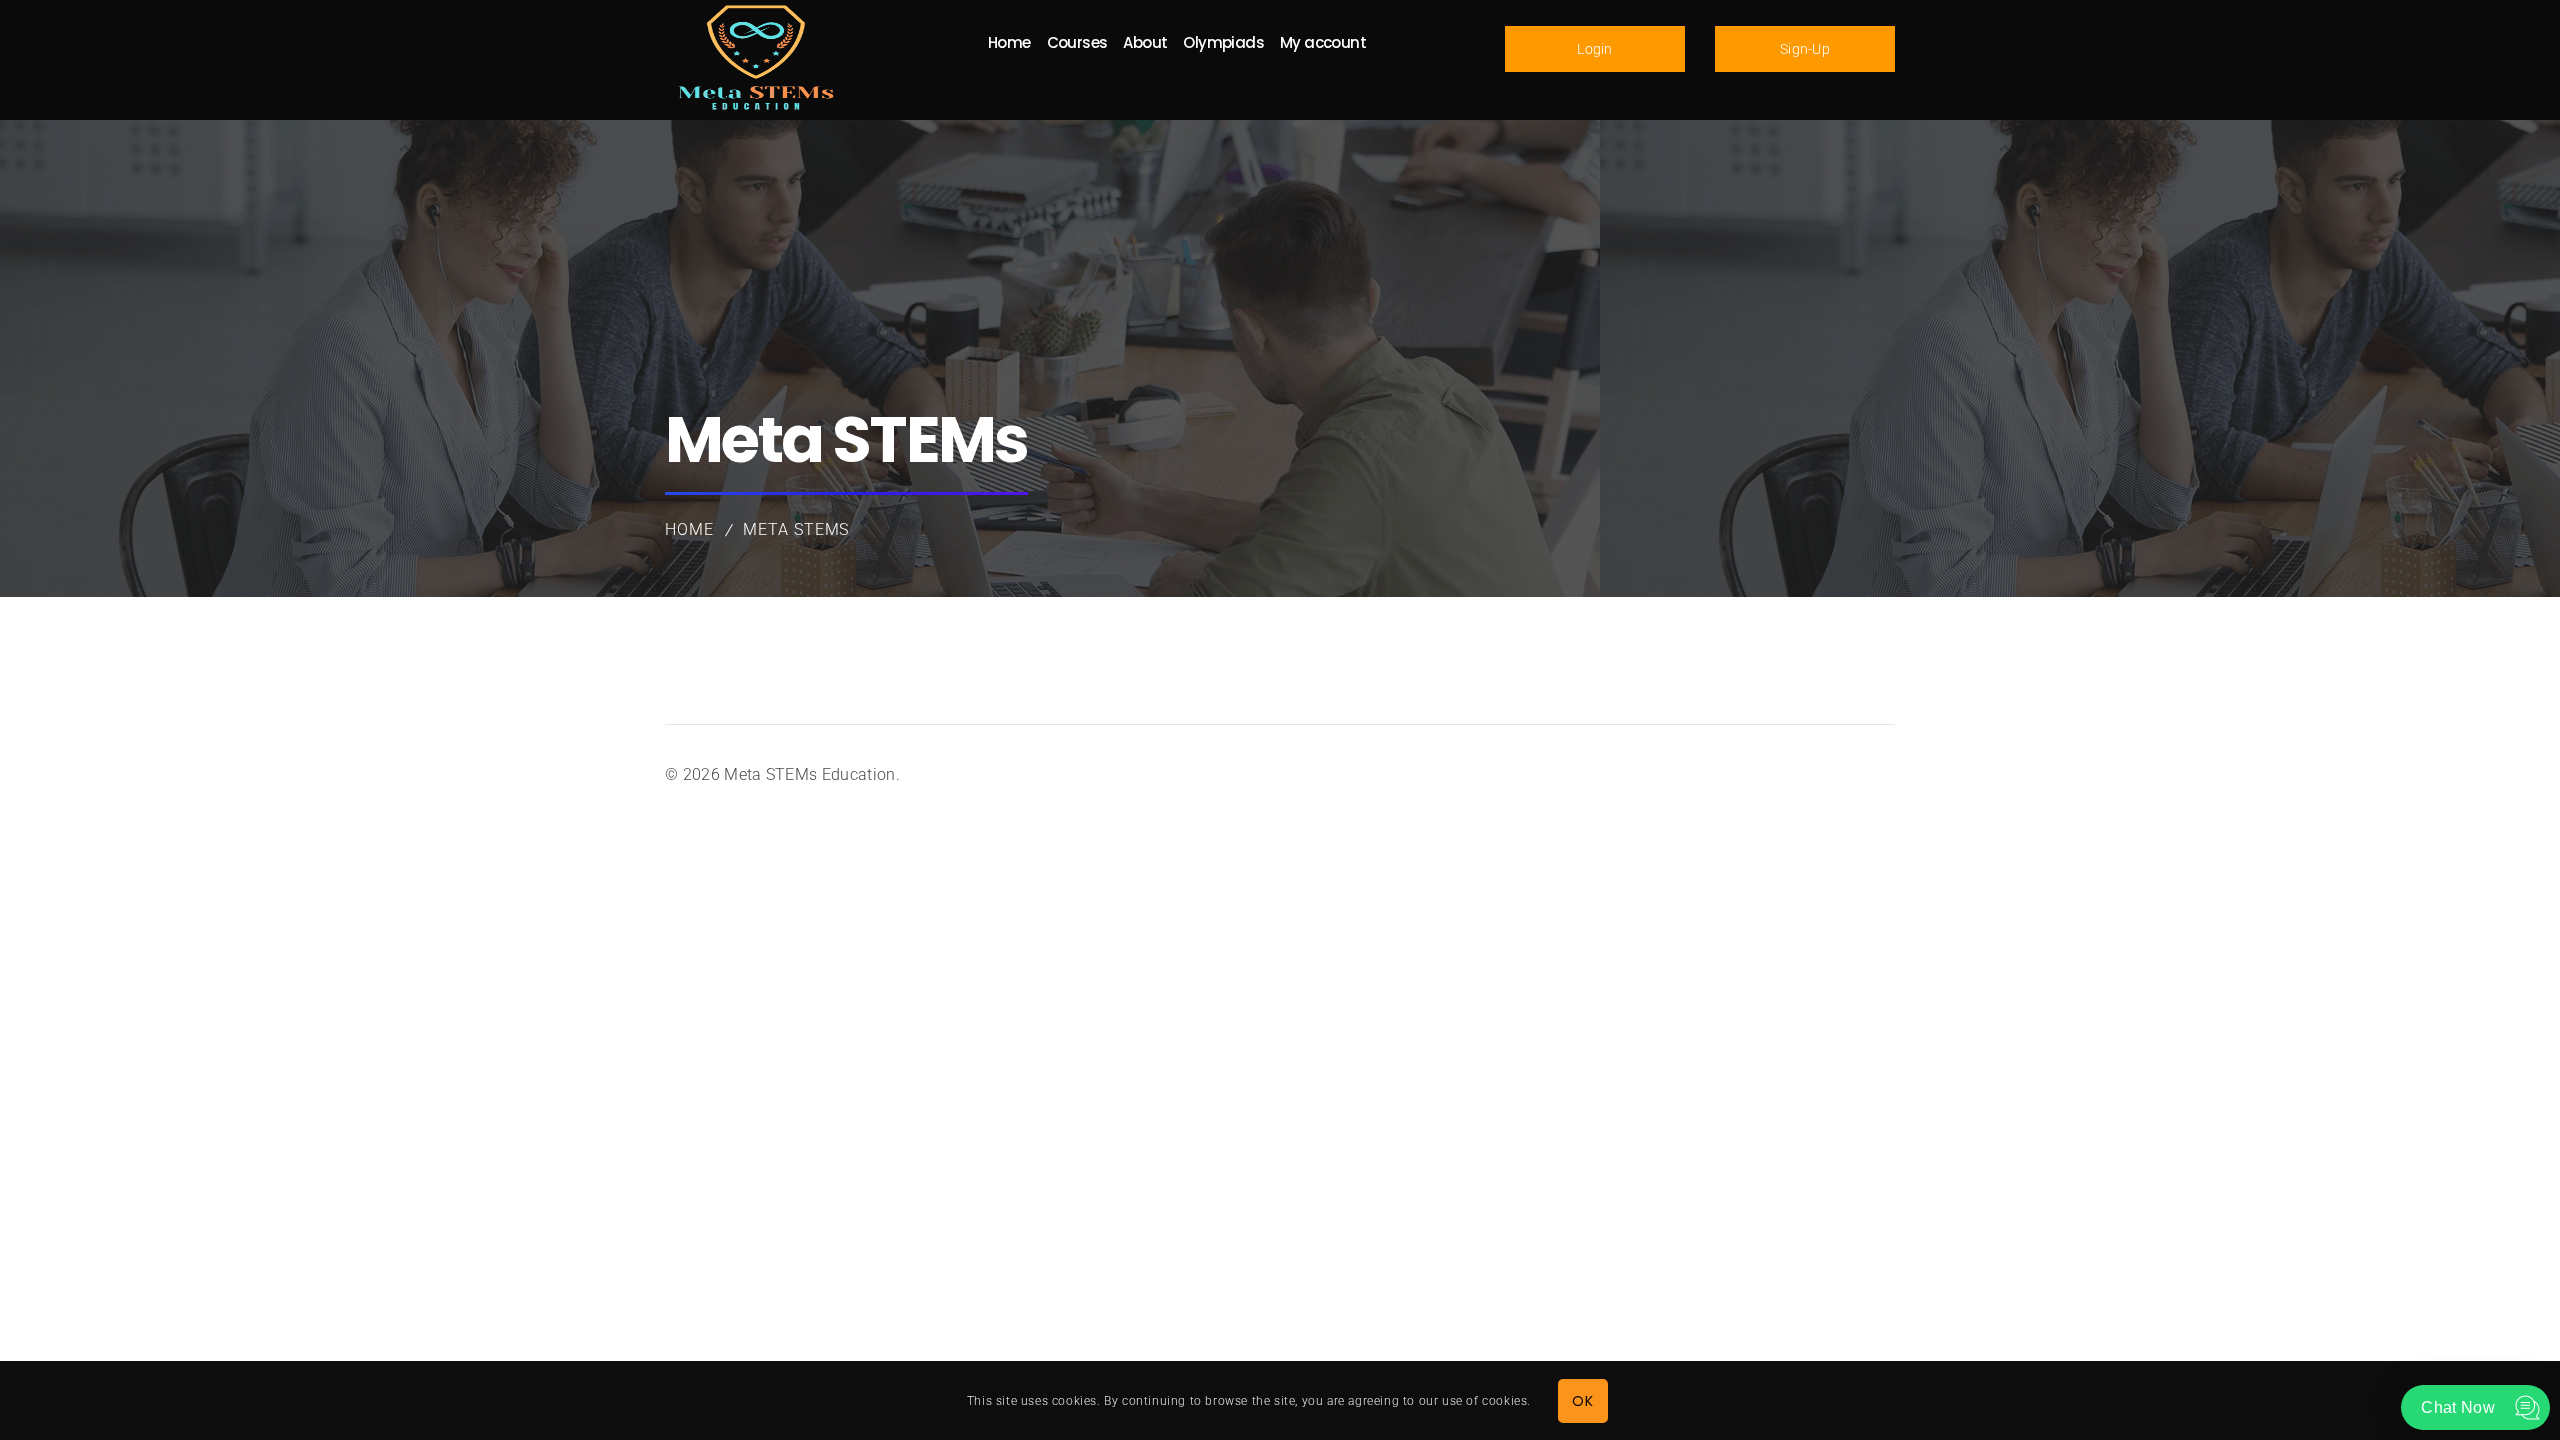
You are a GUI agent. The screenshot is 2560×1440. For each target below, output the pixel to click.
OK (1582, 1400)
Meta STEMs (796, 529)
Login (1595, 49)
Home (689, 529)
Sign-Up (1805, 49)
